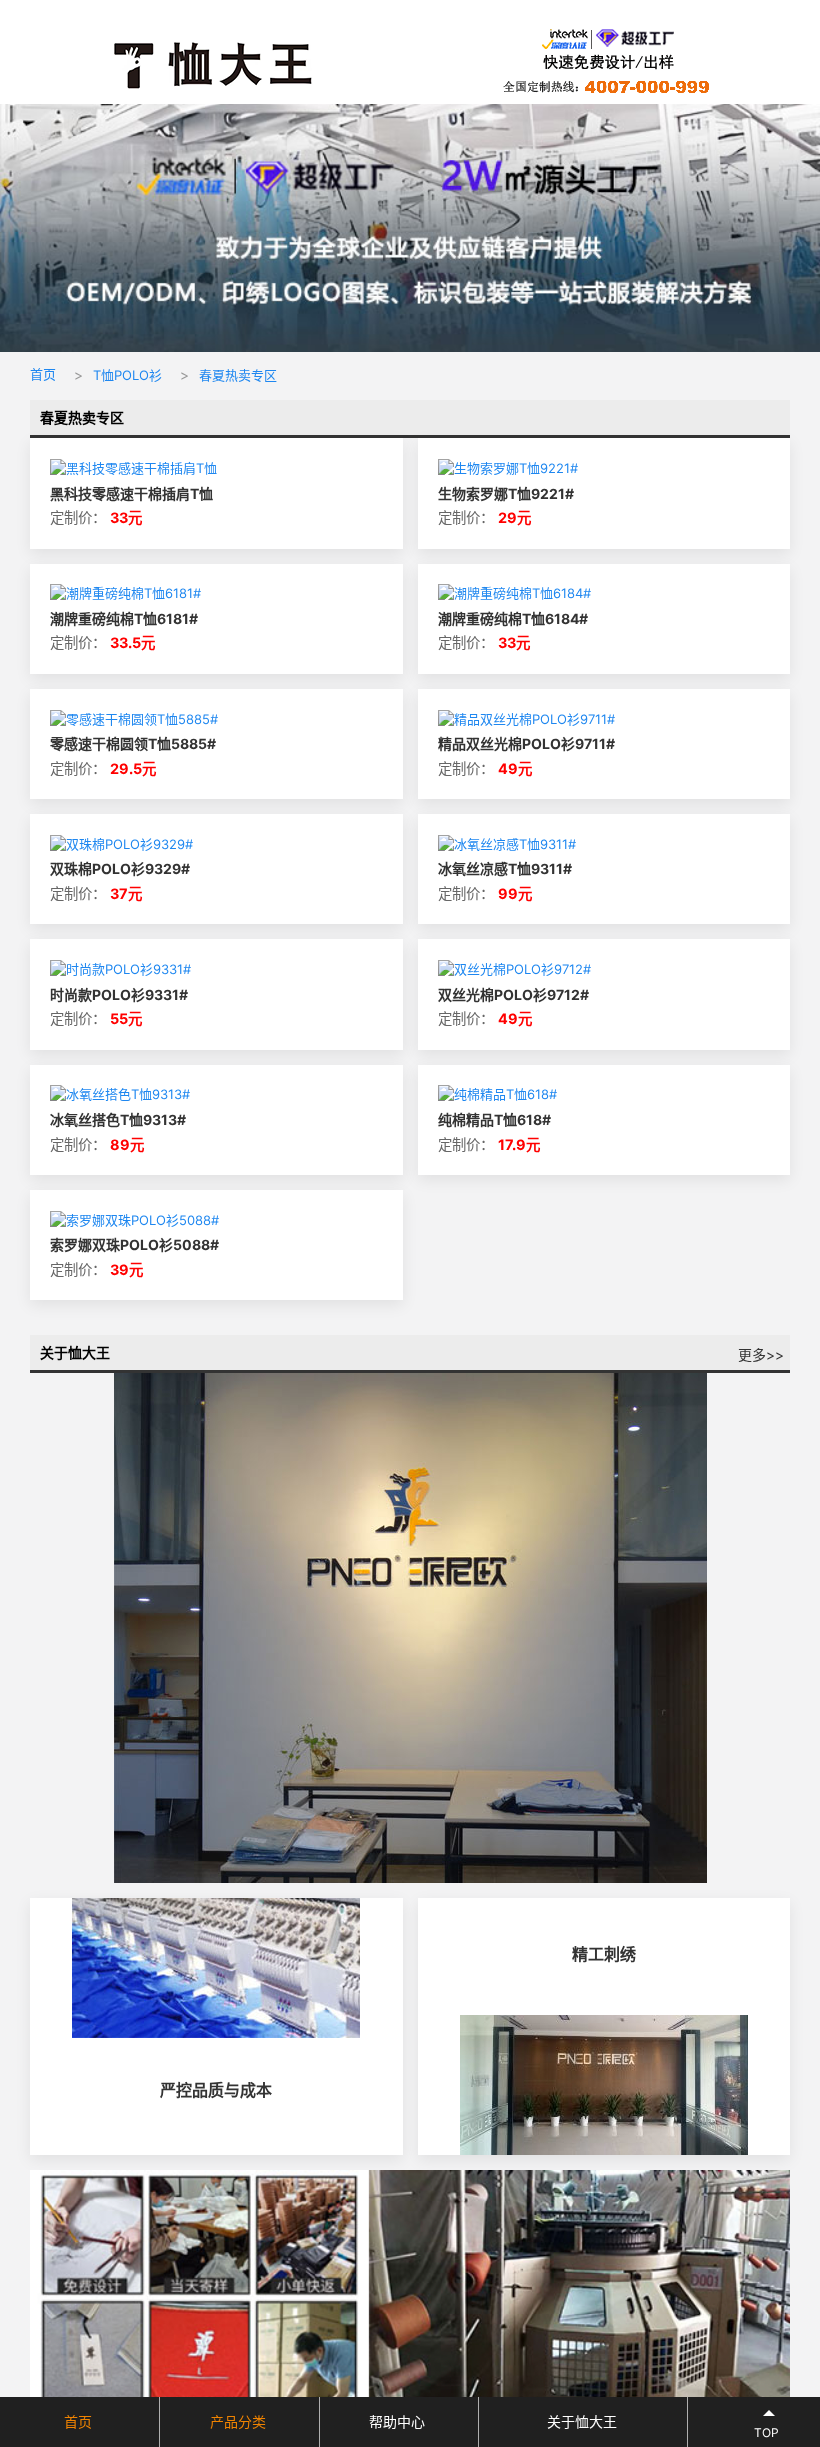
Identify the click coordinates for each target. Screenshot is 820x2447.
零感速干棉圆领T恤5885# (133, 743)
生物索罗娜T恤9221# (506, 493)
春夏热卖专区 (238, 375)
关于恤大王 (582, 2421)
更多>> (761, 1354)
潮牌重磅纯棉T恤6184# (513, 618)
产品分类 (238, 2421)
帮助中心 (397, 2421)
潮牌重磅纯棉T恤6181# (124, 618)
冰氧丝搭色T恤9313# (118, 1119)
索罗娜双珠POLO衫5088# (134, 1244)
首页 (43, 374)
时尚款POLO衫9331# (119, 994)
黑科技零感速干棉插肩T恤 (131, 493)
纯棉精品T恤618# (494, 1119)
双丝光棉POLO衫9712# (513, 994)
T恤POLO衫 (127, 375)
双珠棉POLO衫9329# (120, 868)
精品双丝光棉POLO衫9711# (526, 743)
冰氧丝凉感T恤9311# (505, 868)
